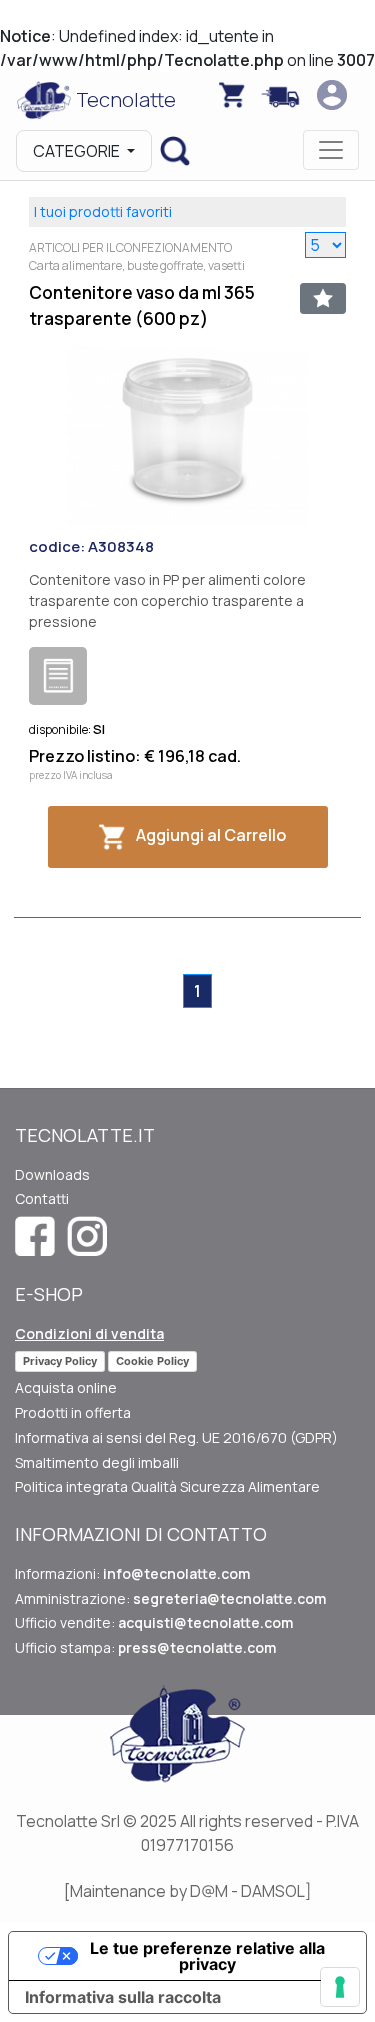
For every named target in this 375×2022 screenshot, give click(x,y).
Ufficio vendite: (154, 1622)
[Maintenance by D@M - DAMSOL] (188, 1891)
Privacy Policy (60, 1361)
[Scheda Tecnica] (58, 676)
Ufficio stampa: (145, 1647)
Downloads (52, 1174)
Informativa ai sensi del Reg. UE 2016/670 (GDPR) (176, 1437)
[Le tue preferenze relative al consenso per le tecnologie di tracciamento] (340, 1987)
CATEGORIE (78, 151)
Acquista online (66, 1387)
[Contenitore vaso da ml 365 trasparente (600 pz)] (187, 434)
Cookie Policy (152, 1361)
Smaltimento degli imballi (97, 1462)
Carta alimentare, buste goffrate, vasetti (137, 265)
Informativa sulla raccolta (123, 1997)
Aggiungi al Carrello (211, 836)
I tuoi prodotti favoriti (103, 211)
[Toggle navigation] (331, 150)
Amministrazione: (170, 1598)
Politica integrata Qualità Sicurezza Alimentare (167, 1486)
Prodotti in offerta (73, 1412)
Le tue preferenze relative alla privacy (207, 1956)
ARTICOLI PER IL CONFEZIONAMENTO (130, 247)
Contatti (42, 1198)
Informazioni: (132, 1573)
